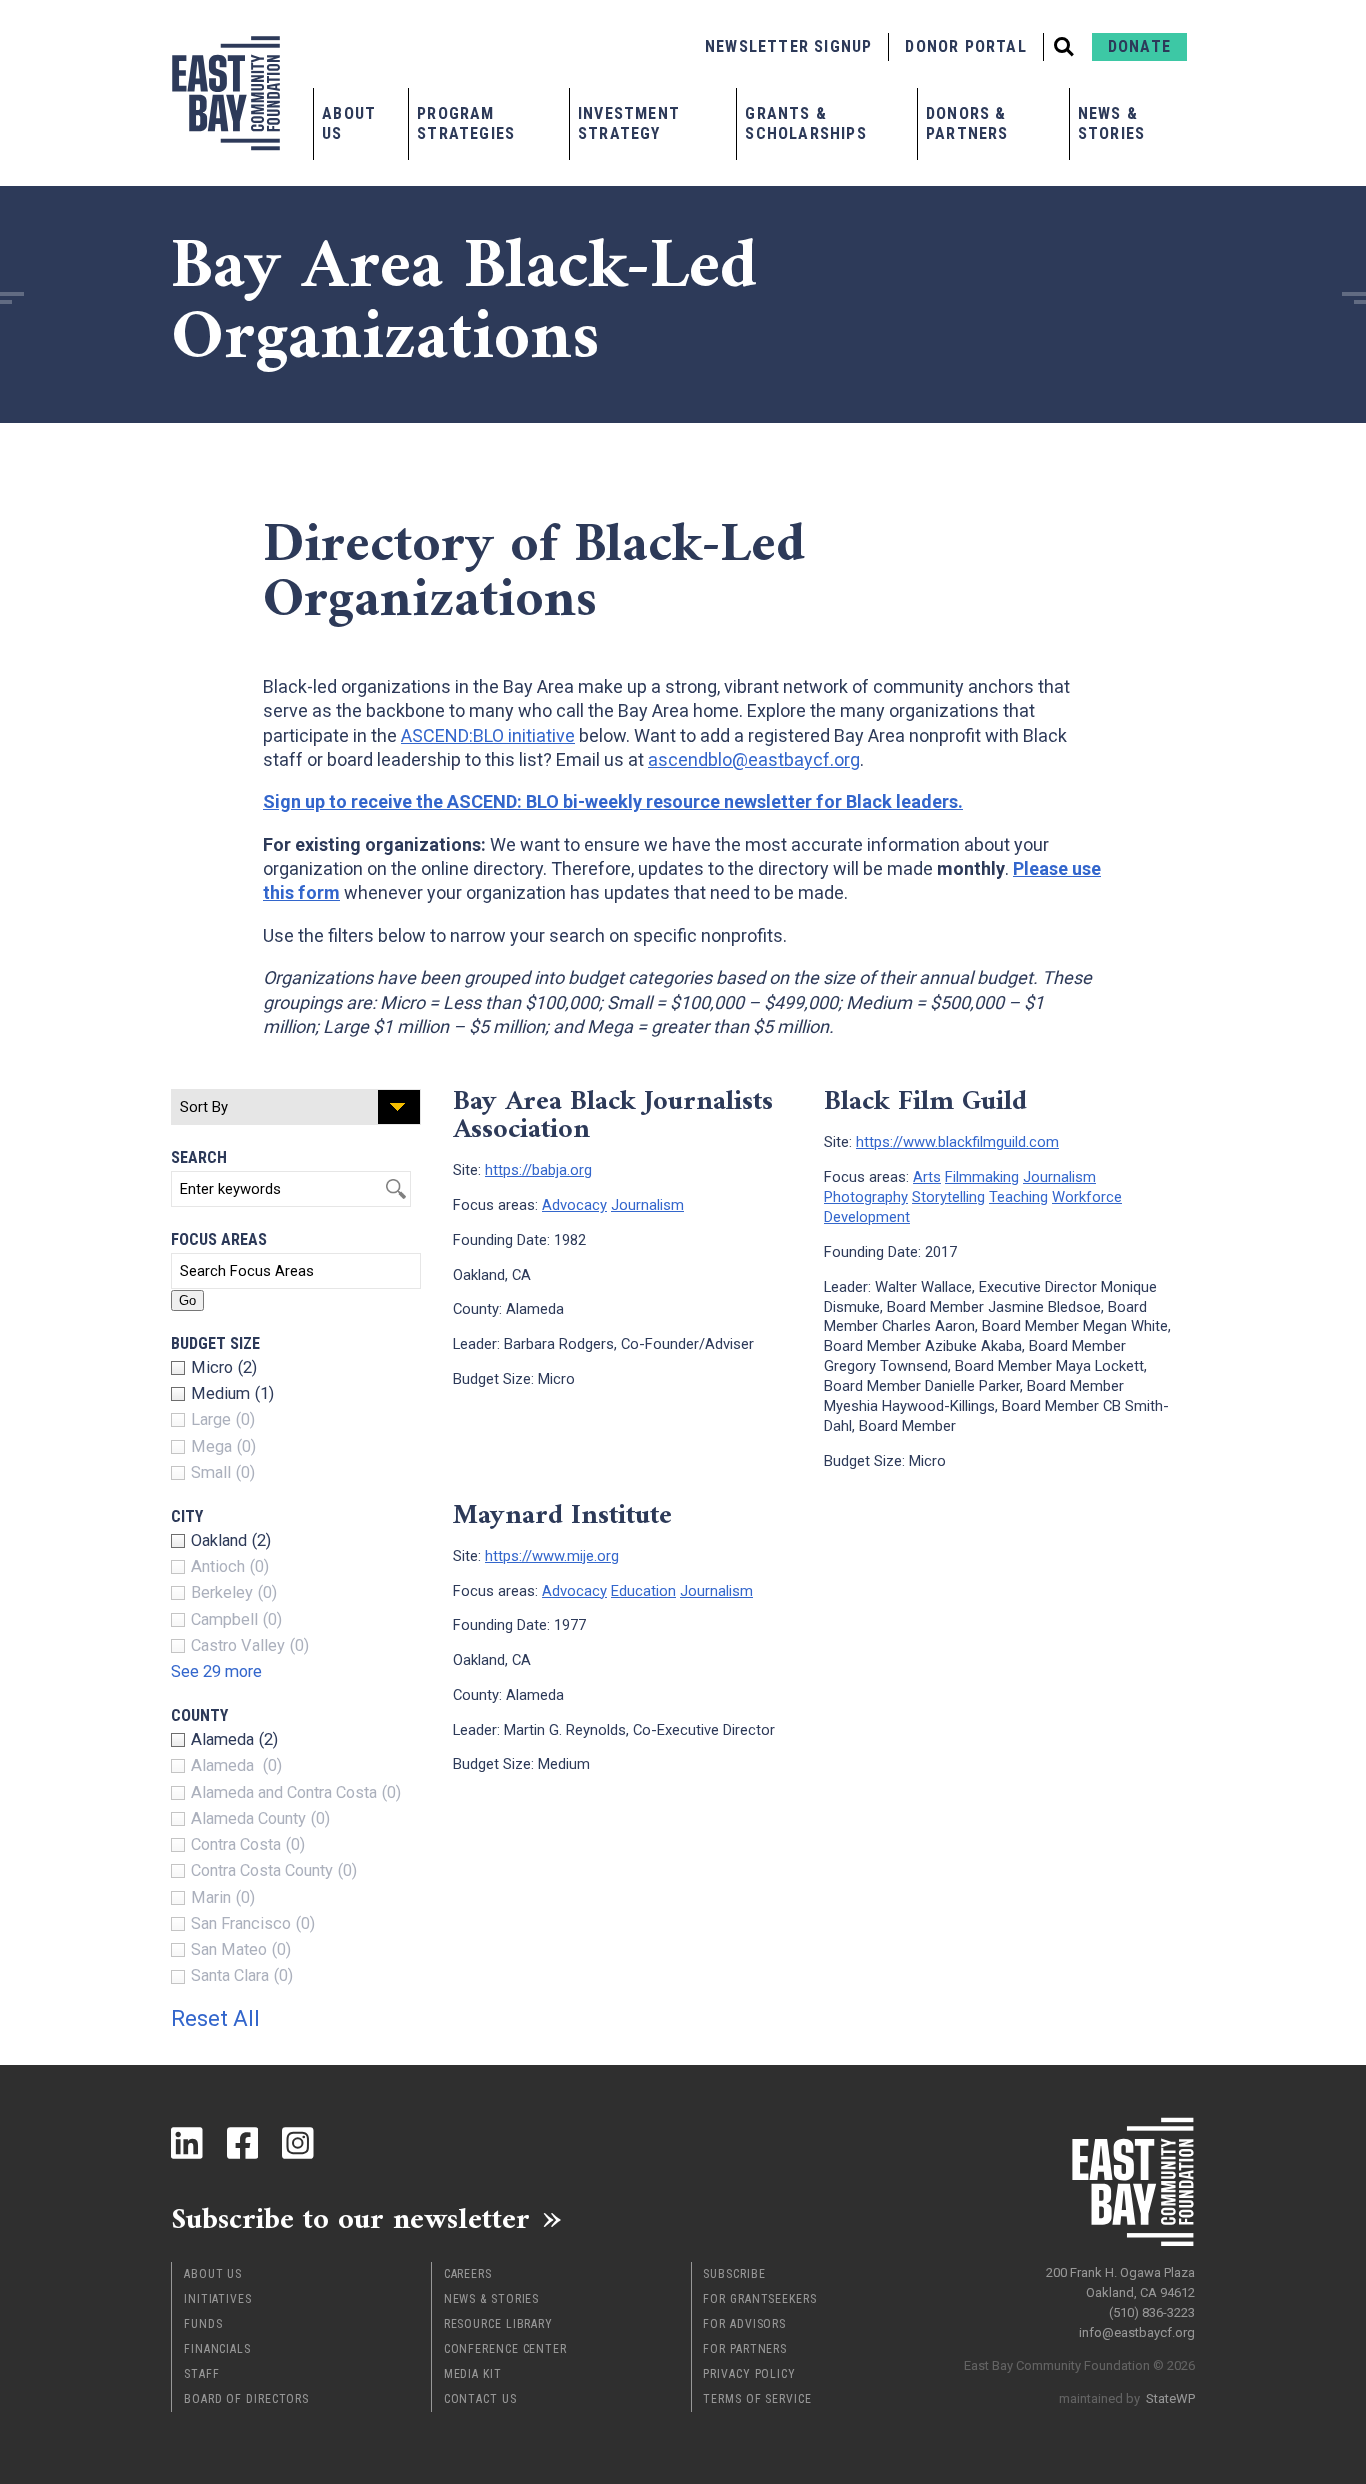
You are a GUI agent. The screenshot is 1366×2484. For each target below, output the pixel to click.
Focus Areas (219, 1239)
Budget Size (215, 1343)
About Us (349, 123)
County (199, 1715)
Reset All (215, 2018)
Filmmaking (982, 1177)
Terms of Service (757, 2399)
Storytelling (948, 1197)
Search (199, 1157)
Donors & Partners (967, 123)
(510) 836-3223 (1152, 2312)
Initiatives (218, 2299)
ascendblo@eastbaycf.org (754, 759)
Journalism (647, 1205)
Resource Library (498, 2324)
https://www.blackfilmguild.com (957, 1142)
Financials (217, 2349)
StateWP (1170, 2398)
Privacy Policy (749, 2374)
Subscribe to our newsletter (350, 2218)
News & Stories (1111, 123)
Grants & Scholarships (805, 123)
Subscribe (734, 2274)
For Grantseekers (759, 2299)
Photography (866, 1197)
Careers (468, 2274)
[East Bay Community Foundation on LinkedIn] (187, 2143)
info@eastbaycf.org (1137, 2332)
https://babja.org (538, 1170)
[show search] (1064, 47)
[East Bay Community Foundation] (226, 93)
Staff (202, 2374)
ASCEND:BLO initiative (488, 735)
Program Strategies (466, 123)
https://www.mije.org (552, 1556)
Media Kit (473, 2374)
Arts (927, 1177)
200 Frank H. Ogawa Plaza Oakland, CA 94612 (1120, 2282)
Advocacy (574, 1205)
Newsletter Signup (788, 46)
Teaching (1018, 1197)
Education (643, 1591)
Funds (203, 2324)
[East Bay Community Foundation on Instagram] (298, 2143)
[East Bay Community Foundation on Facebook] (243, 2143)
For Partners (745, 2349)
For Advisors (744, 2324)
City (187, 1516)
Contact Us (480, 2399)
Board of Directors (246, 2399)
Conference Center (505, 2349)
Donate (1139, 46)
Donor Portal (965, 46)
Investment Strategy (629, 123)
